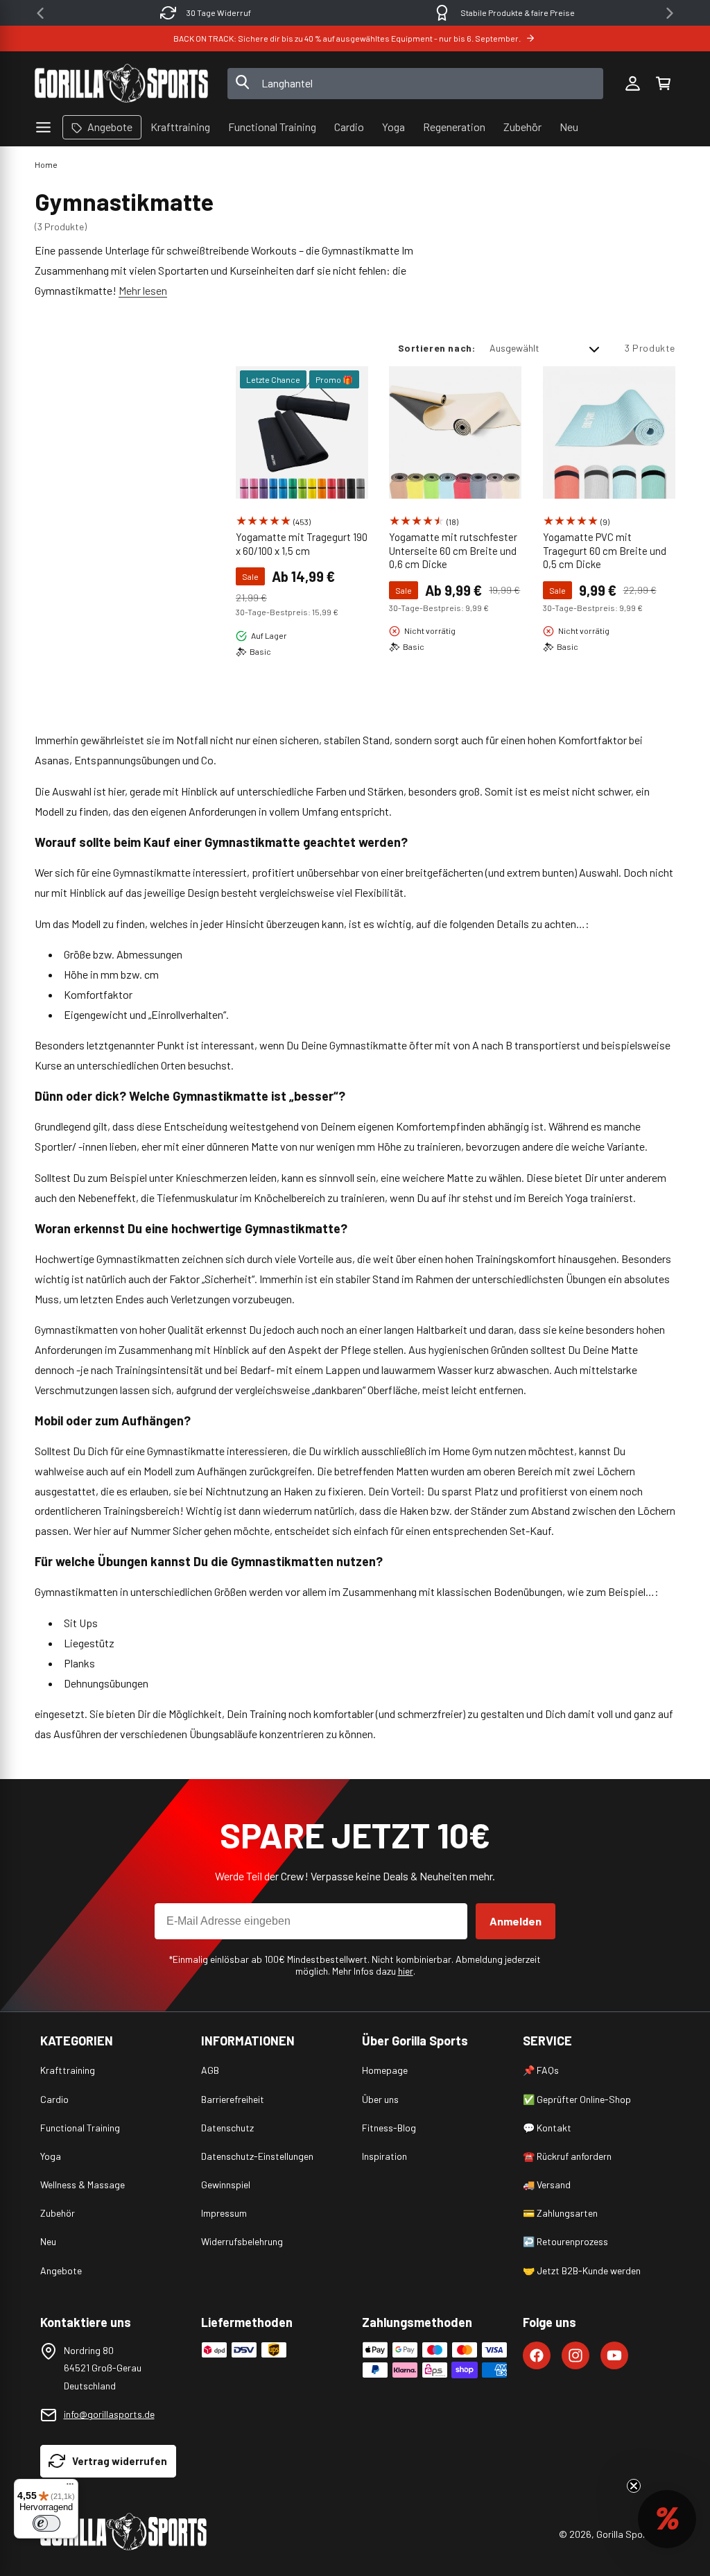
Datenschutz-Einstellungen (257, 2156)
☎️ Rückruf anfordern (567, 2156)
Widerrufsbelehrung (242, 2241)
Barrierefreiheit (233, 2099)
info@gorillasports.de (109, 2414)
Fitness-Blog (389, 2128)
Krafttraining (68, 2070)
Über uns (380, 2099)
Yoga (51, 2156)
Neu (48, 2241)
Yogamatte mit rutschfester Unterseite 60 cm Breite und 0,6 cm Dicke (453, 550)
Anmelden (516, 1921)
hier (406, 1971)
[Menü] (70, 2487)
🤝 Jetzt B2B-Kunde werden (582, 2270)
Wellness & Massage (83, 2184)
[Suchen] (243, 83)
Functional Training (80, 2128)
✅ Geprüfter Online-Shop (577, 2099)
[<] (40, 13)
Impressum (224, 2213)
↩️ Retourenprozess (565, 2241)
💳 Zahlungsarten (560, 2213)
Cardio (54, 2099)
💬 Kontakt (547, 2128)
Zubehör (58, 2213)
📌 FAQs (541, 2070)
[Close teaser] (634, 2486)
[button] (663, 83)
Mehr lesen (143, 290)
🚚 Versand (547, 2184)
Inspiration (384, 2156)
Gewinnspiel (226, 2184)
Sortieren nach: (437, 348)
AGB (210, 2070)
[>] (670, 13)
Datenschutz (227, 2128)
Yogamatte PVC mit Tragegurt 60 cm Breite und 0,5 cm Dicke (605, 550)
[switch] (46, 2523)
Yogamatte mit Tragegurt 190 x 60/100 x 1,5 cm (302, 544)
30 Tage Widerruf (219, 12)
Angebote (61, 2270)
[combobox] (416, 84)
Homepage (385, 2070)
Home (46, 164)
